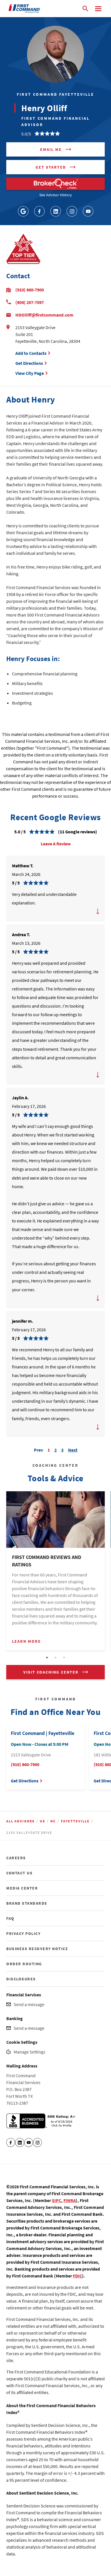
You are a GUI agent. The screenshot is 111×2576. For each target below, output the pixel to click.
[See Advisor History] (55, 184)
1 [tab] (47, 1658)
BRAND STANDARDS (27, 1903)
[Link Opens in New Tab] (23, 211)
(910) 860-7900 (30, 290)
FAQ (10, 1918)
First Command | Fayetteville (43, 1733)
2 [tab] (55, 1658)
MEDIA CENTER (22, 1888)
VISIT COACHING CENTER (51, 1672)
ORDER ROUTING (24, 1964)
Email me (51, 149)
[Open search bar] (85, 9)
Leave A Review (56, 844)
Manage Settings (29, 2052)
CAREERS (16, 1858)
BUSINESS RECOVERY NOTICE (37, 1949)
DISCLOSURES (21, 1979)
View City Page (30, 373)
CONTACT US (19, 1873)
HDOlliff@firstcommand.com (44, 315)
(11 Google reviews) (78, 832)
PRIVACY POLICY (23, 1933)
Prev (38, 1449)
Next (73, 1449)
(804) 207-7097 (30, 302)
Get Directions (30, 363)
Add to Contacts (31, 353)
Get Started (51, 167)
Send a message (29, 2004)
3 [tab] (64, 1658)
